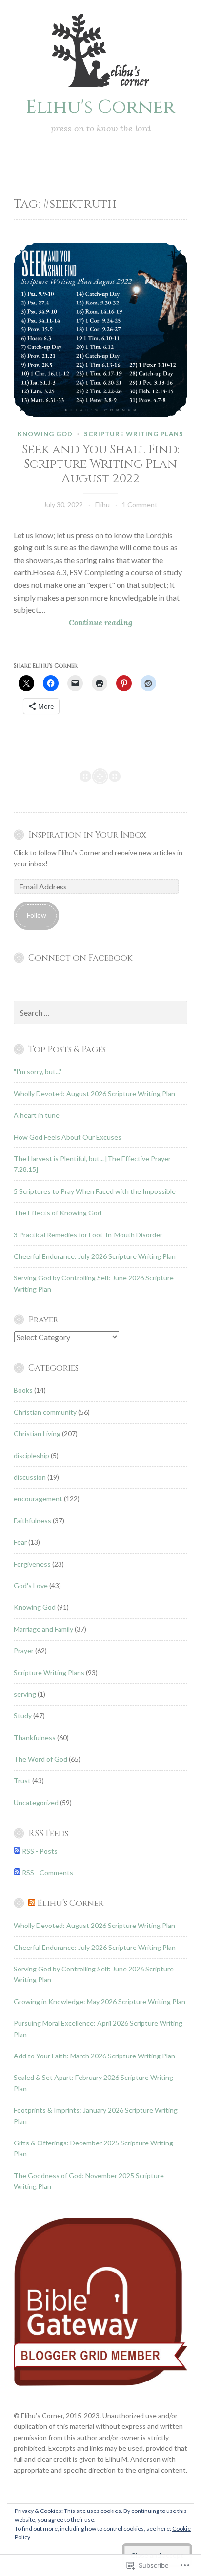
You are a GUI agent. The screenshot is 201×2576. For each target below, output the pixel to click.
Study (23, 1716)
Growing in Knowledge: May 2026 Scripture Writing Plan (100, 2002)
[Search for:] (100, 1013)
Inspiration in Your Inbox (87, 835)
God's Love (31, 1586)
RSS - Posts (40, 1851)
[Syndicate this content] (32, 1904)
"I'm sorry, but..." (38, 1072)
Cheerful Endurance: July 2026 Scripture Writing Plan (95, 1256)
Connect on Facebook (80, 958)
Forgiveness (32, 1564)
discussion (30, 1477)
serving (25, 1694)
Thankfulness (35, 1738)
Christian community (45, 1412)
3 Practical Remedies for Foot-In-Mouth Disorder (88, 1235)
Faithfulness (32, 1521)
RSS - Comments (48, 1872)
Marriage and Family (43, 1629)
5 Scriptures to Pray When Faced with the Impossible (95, 1191)
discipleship (31, 1456)
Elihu (102, 505)
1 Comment (140, 505)
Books (23, 1390)
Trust (22, 1781)
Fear (20, 1542)
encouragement (38, 1499)
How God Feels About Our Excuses (68, 1137)
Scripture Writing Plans (134, 434)
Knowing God (45, 434)
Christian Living (37, 1434)
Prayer (24, 1651)
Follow (37, 915)
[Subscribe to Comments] (17, 1872)
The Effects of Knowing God (58, 1213)
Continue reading (73, 623)
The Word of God (40, 1759)
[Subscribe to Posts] (17, 1851)
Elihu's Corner (100, 107)
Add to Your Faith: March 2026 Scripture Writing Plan (94, 2056)
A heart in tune (37, 1115)
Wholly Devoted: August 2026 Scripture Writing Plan (94, 1093)
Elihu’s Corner (70, 1904)
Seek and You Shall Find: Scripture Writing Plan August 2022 (101, 464)
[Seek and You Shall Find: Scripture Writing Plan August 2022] (100, 330)
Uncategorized (36, 1803)
